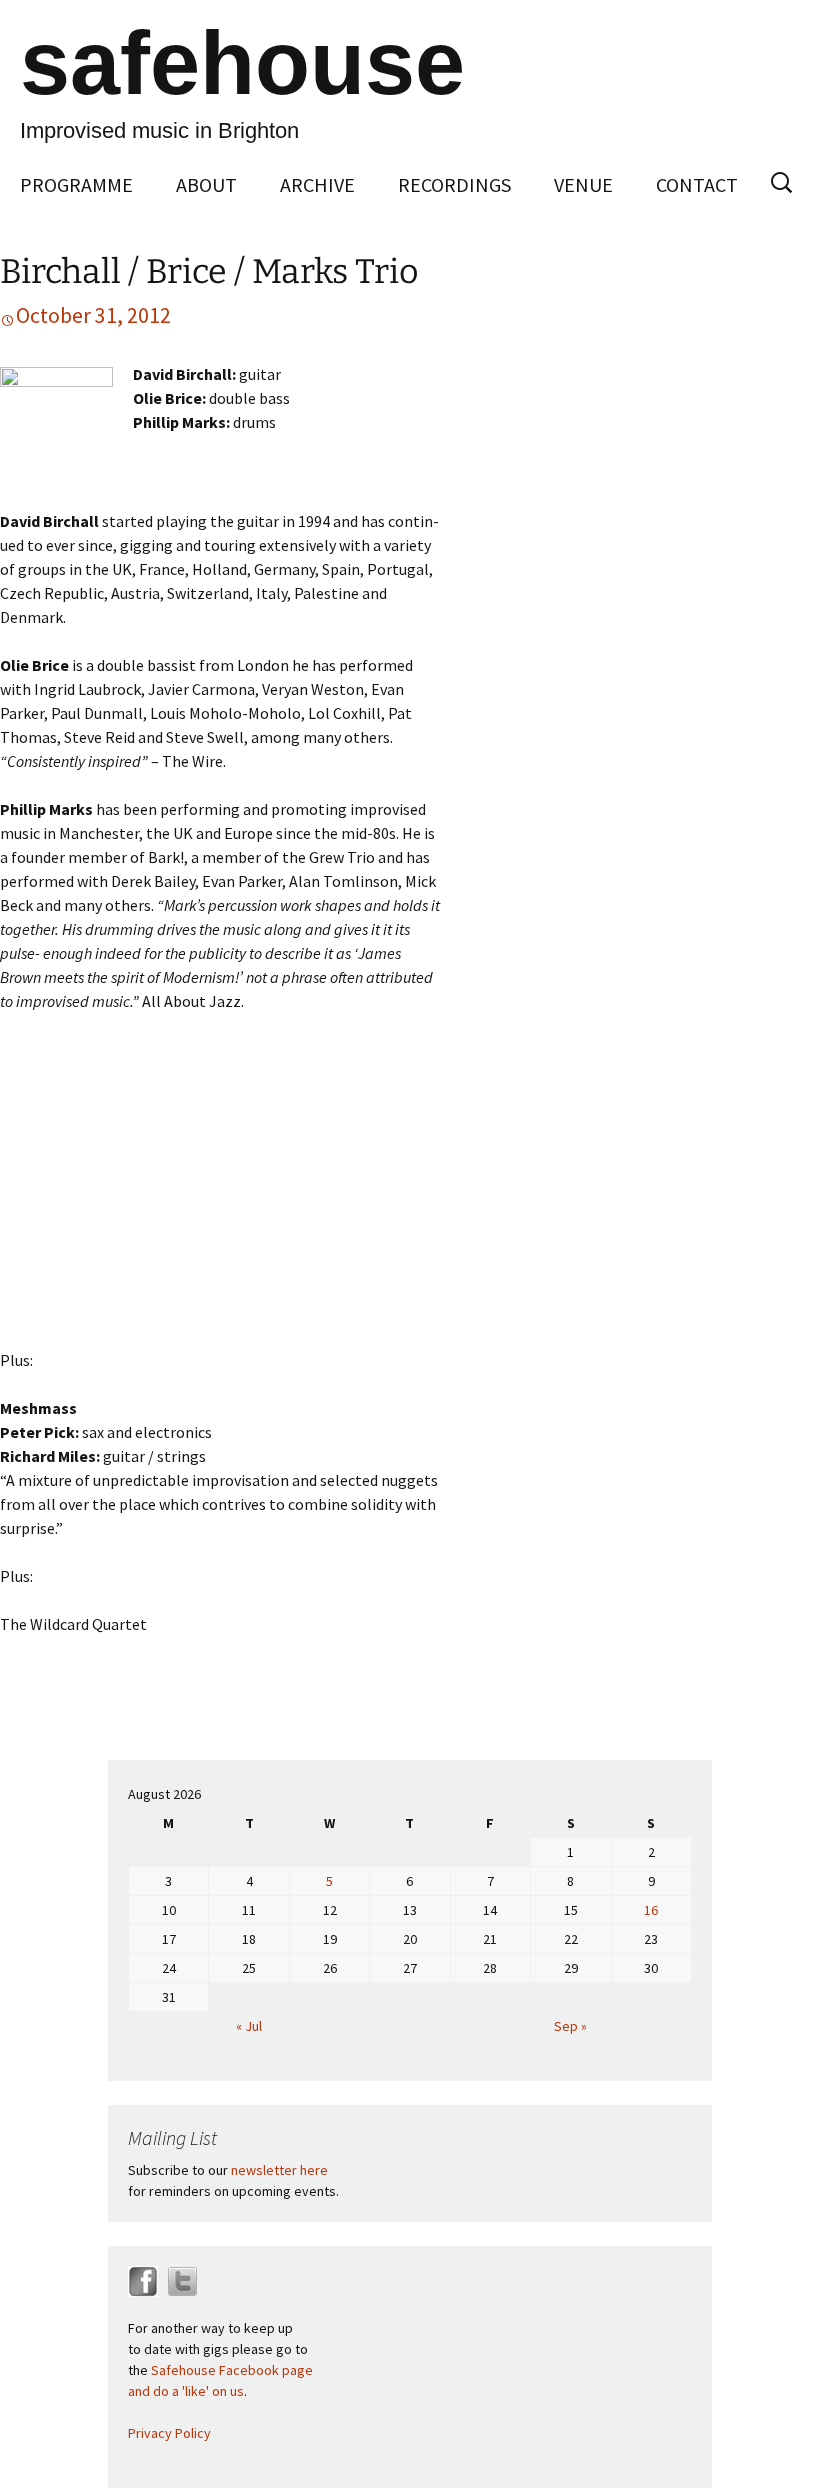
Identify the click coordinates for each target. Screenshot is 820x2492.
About (206, 184)
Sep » (570, 2026)
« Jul (249, 2026)
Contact (697, 184)
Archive (317, 184)
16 (651, 1910)
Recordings (454, 184)
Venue (583, 184)
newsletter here (279, 2170)
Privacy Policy (169, 2433)
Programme (76, 184)
